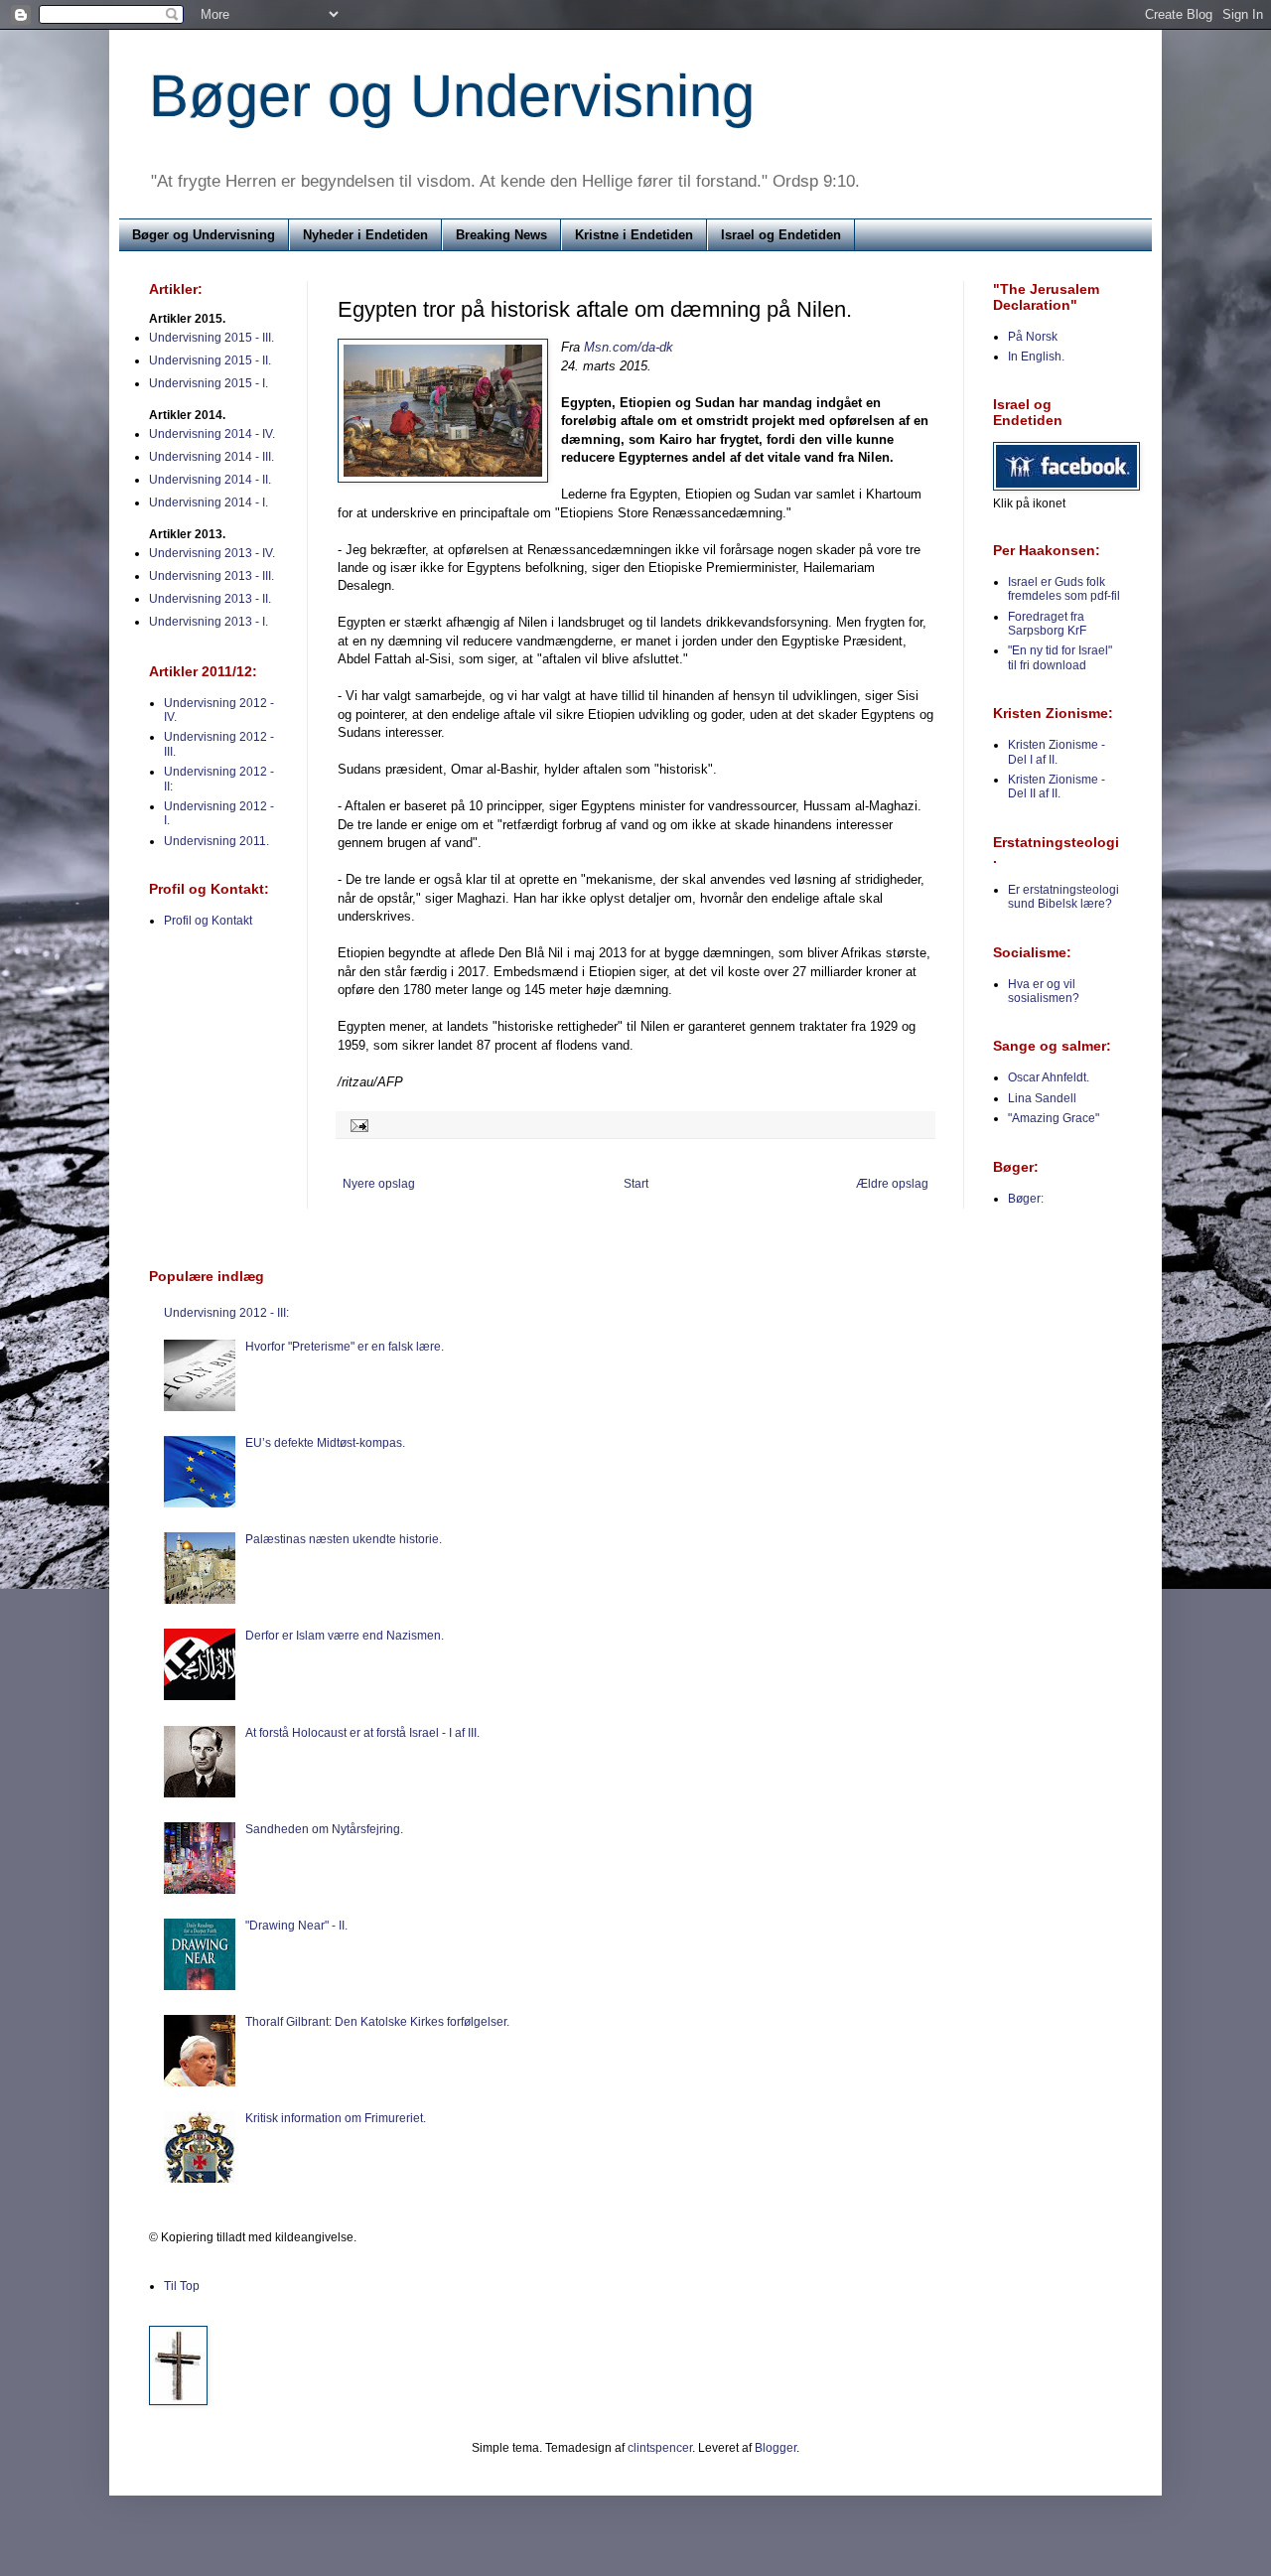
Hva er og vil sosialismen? (1044, 991)
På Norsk (1033, 337)
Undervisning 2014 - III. (212, 457)
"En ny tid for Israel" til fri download (1060, 657)
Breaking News (501, 235)
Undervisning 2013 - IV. (212, 553)
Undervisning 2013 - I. (209, 622)
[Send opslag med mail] (357, 1124)
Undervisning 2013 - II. (210, 599)
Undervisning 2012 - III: (226, 1313)
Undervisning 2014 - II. (210, 480)
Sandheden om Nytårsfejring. (324, 1829)
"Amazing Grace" (1054, 1118)
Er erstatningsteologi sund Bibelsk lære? (1063, 897)
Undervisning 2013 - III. (212, 576)
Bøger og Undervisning (452, 96)
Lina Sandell (1042, 1098)
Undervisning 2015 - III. (212, 338)
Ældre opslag (892, 1184)
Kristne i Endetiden (634, 235)
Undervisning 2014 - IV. (212, 434)
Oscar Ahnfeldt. (1049, 1077)
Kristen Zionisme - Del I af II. (1057, 752)
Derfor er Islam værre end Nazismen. (345, 1636)
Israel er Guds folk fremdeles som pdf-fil (1064, 589)
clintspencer (660, 2448)
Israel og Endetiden (781, 235)
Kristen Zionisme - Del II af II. (1057, 787)
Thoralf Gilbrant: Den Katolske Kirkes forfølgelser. (377, 2022)
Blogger (776, 2448)
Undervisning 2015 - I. (209, 383)
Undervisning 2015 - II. (210, 360)
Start (636, 1184)
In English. (1036, 357)
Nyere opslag (379, 1184)
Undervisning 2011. (216, 841)
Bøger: (1026, 1199)
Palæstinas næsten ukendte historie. (344, 1539)
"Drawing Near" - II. (296, 1926)
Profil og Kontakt (208, 921)
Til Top (182, 2286)
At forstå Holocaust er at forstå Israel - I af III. (362, 1733)
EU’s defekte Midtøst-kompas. (325, 1443)
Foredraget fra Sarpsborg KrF (1047, 624)
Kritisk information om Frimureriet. (336, 2118)
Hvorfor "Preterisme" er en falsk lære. (345, 1347)
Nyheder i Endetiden (365, 235)
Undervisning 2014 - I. (209, 502)
